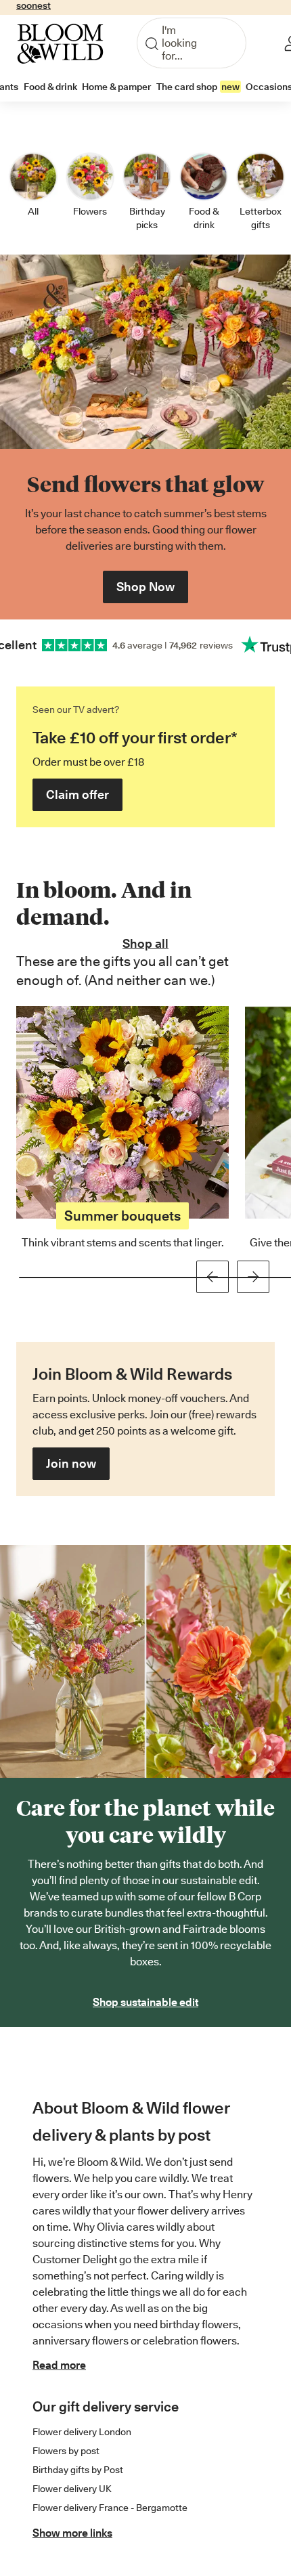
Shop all (145, 943)
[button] (77, 795)
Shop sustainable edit (145, 2002)
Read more (59, 2365)
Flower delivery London (82, 2432)
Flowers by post (66, 2451)
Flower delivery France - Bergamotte (110, 2508)
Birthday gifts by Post (78, 2470)
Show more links (72, 2533)
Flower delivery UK (72, 2489)
